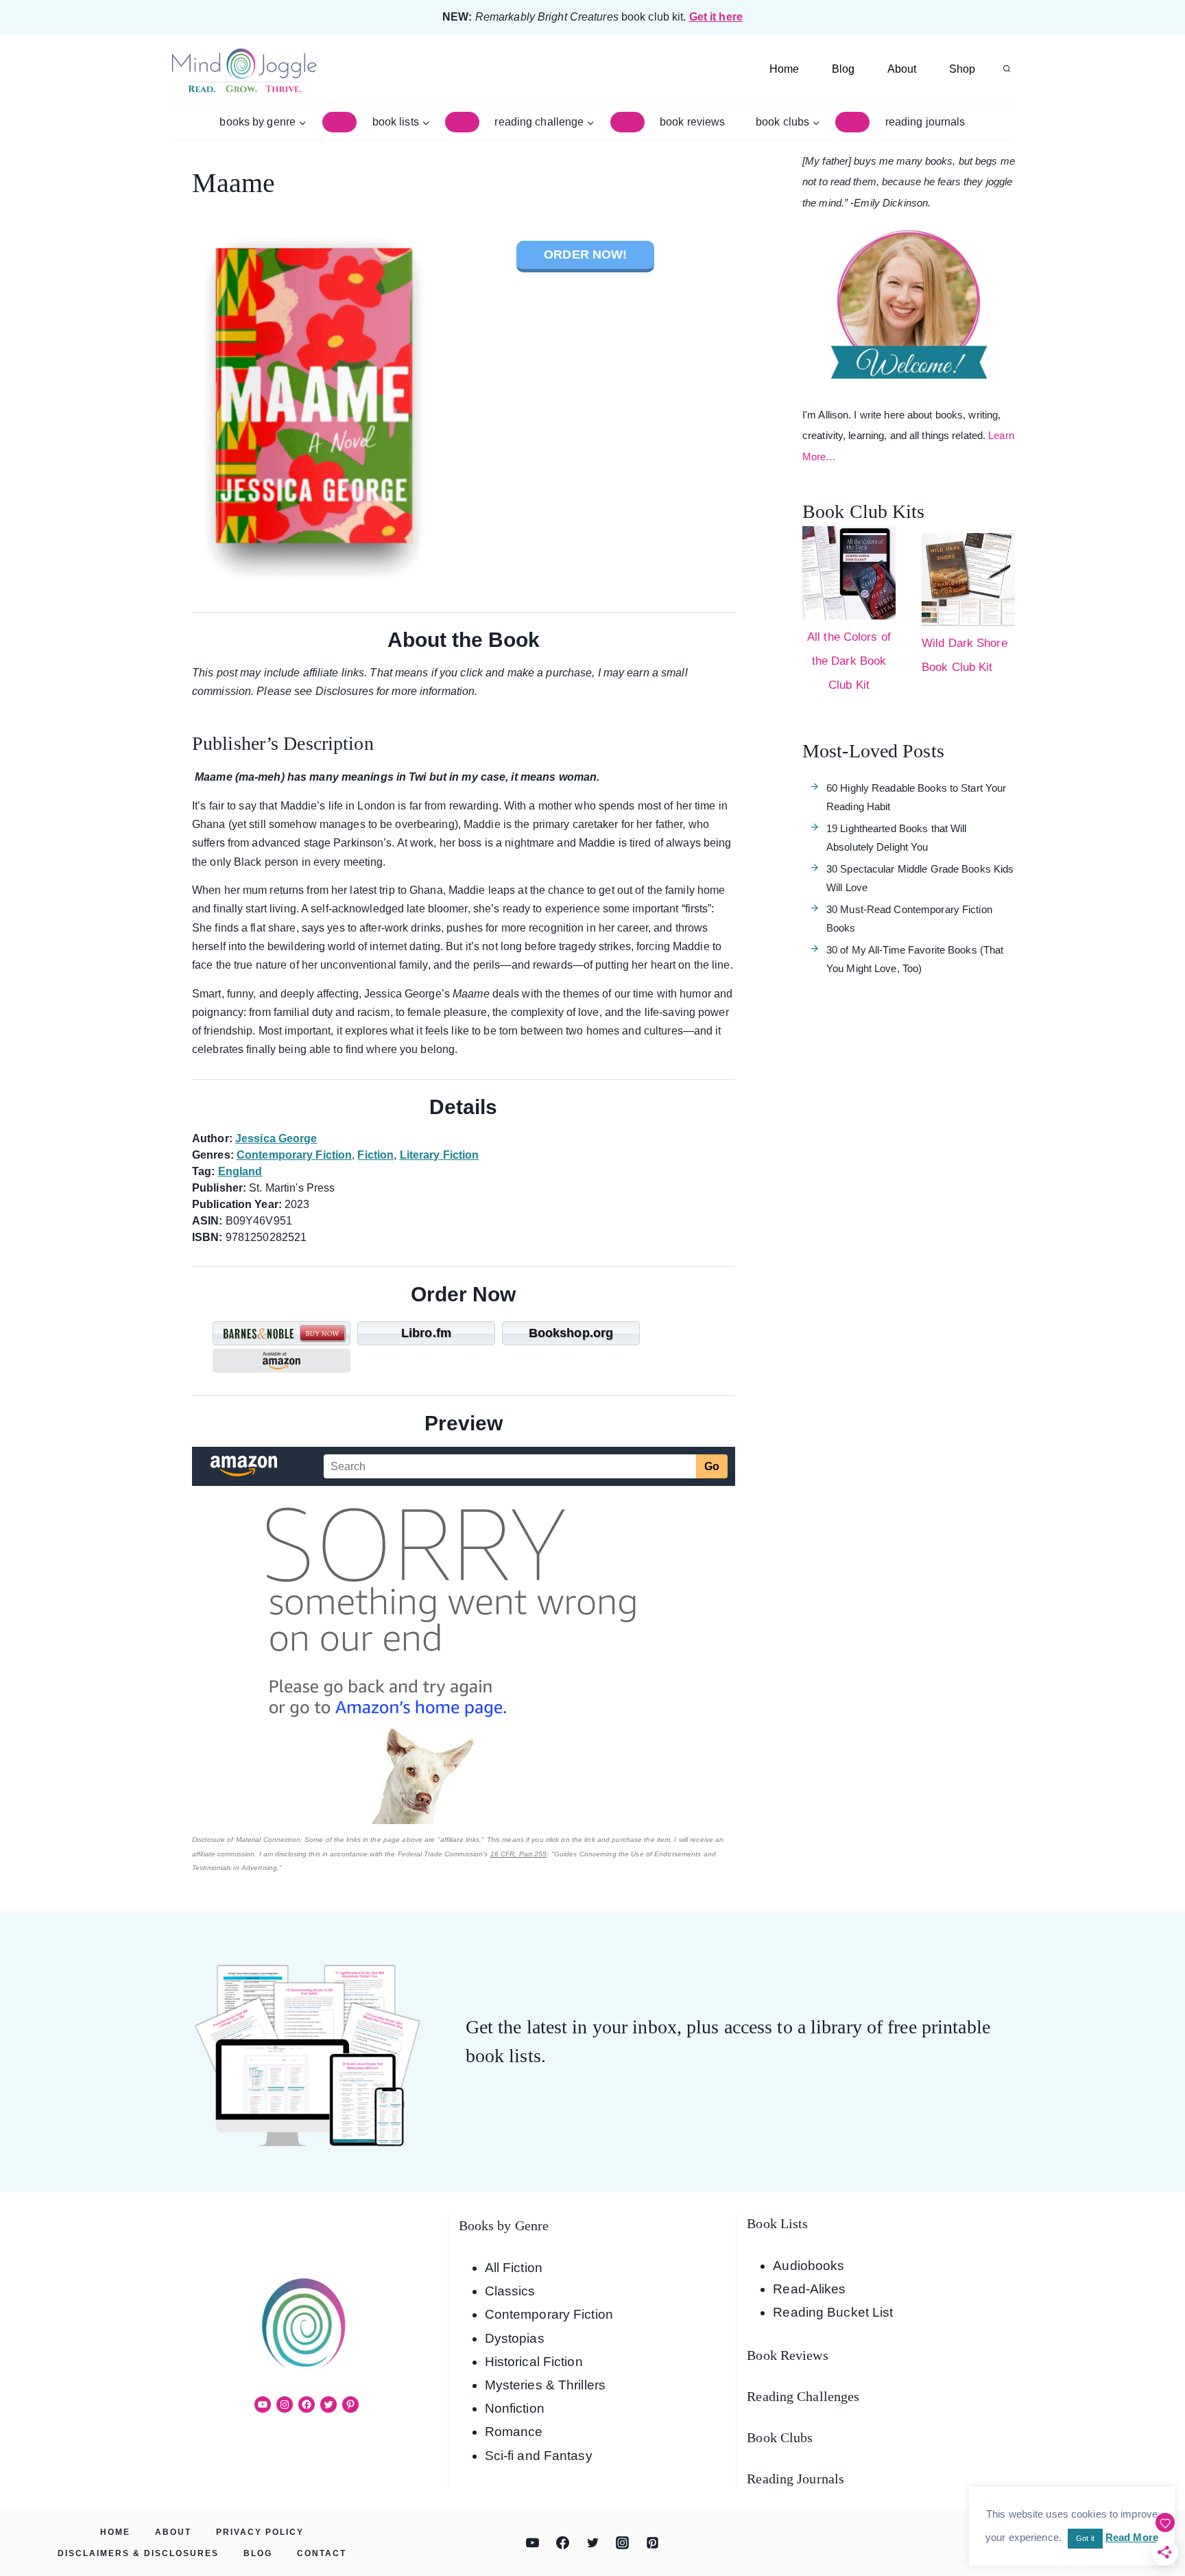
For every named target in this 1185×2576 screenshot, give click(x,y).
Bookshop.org (571, 1333)
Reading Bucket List (833, 2312)
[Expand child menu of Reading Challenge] (627, 122)
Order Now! (585, 255)
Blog (843, 69)
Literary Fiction (440, 1155)
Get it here (716, 17)
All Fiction (514, 2268)
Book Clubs (780, 2437)
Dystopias (515, 2338)
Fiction (375, 1155)
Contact (322, 2553)
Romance (514, 2432)
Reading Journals (925, 122)
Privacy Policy (260, 2532)
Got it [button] (1085, 2538)
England (240, 1171)
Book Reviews (692, 122)
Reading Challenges (803, 2396)
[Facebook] (562, 2543)
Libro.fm (426, 1333)
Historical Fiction (534, 2362)
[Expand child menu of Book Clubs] (852, 122)
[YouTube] (533, 2543)
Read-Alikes (809, 2289)
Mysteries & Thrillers (545, 2385)
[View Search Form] (1007, 69)
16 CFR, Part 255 (519, 1854)
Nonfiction (515, 2408)
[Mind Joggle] (244, 70)
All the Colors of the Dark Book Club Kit (849, 661)
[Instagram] (623, 2543)
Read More (1132, 2537)
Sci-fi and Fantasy (539, 2456)
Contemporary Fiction (294, 1155)
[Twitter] (592, 2543)
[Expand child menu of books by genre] (339, 122)
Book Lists (777, 2223)
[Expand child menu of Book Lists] (462, 122)
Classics (510, 2291)
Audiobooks (809, 2266)
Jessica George (276, 1138)
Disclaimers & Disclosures (138, 2553)
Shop (962, 69)
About (902, 69)
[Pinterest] (652, 2543)
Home (784, 69)
